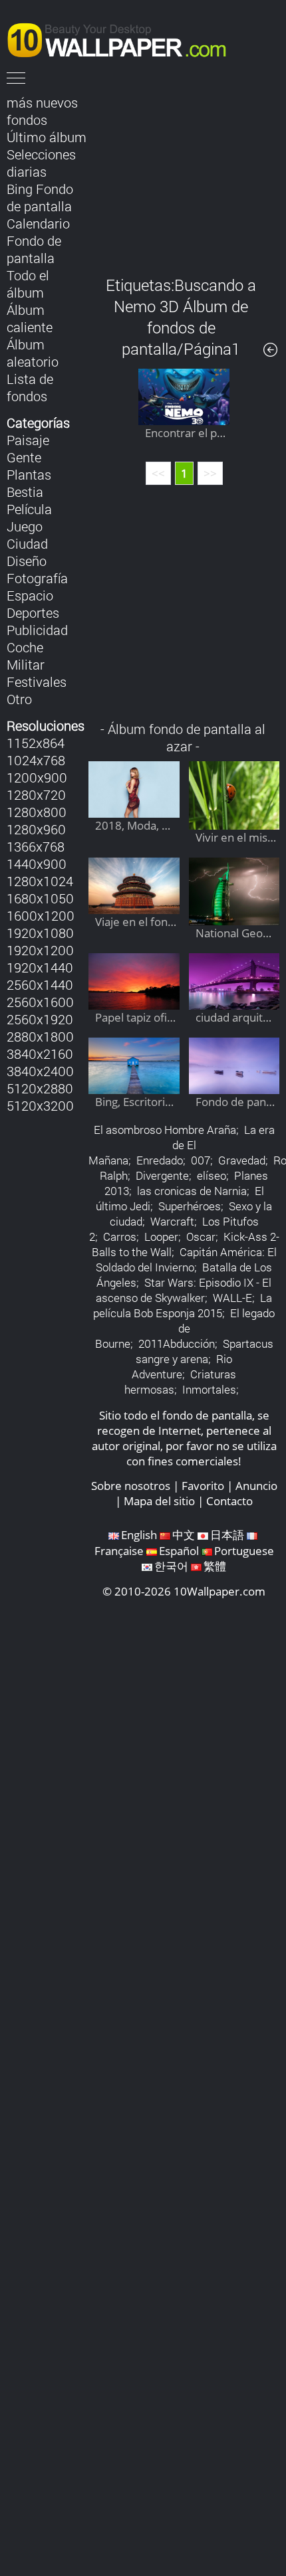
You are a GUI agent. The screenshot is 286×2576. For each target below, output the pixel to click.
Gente (24, 457)
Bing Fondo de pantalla (40, 197)
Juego (25, 526)
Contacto (229, 1501)
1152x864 (36, 743)
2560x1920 (40, 1019)
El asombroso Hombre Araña (165, 1130)
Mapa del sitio (159, 1501)
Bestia (25, 492)
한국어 (171, 1566)
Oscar (201, 1237)
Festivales (37, 682)
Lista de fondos (30, 387)
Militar (26, 664)
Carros (120, 1237)
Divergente (162, 1175)
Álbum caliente (30, 318)
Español (179, 1551)
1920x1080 (40, 933)
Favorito (203, 1486)
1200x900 (37, 777)
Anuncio (256, 1486)
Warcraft (172, 1221)
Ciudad (27, 543)
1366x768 (36, 846)
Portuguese (244, 1551)
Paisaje (28, 440)
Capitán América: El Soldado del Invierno (186, 1259)
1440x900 (37, 864)
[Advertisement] (184, 175)
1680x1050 (40, 898)
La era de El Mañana (182, 1145)
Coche (25, 647)
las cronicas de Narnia (192, 1191)
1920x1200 (40, 950)
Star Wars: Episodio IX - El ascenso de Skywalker (184, 1290)
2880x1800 (40, 1036)
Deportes (33, 612)
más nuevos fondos (42, 111)
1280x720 (36, 794)
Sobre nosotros (131, 1486)
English (139, 1535)
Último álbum (47, 137)
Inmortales (209, 1389)
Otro (19, 699)
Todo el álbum (28, 284)
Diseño (27, 561)
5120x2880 (40, 1088)
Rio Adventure (182, 1366)
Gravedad (242, 1160)
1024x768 (36, 760)
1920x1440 (40, 967)
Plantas (29, 474)
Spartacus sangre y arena (205, 1351)
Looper (161, 1237)
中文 (184, 1535)
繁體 (215, 1566)
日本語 (227, 1535)
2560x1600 (40, 1002)
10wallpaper (123, 38)
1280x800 (37, 812)
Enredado (160, 1160)
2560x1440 (40, 984)
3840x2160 (40, 1054)
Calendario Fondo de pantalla (38, 240)
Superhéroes (190, 1206)
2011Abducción (177, 1343)
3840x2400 (40, 1071)
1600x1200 (41, 915)
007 (201, 1160)
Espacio (30, 595)
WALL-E (232, 1298)
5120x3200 (40, 1105)
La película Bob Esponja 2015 (183, 1305)
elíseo (212, 1175)
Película (29, 509)
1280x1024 (40, 881)
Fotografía (37, 578)
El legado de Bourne (185, 1328)
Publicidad (37, 630)
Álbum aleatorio (33, 353)
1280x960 (36, 829)
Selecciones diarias (41, 163)
